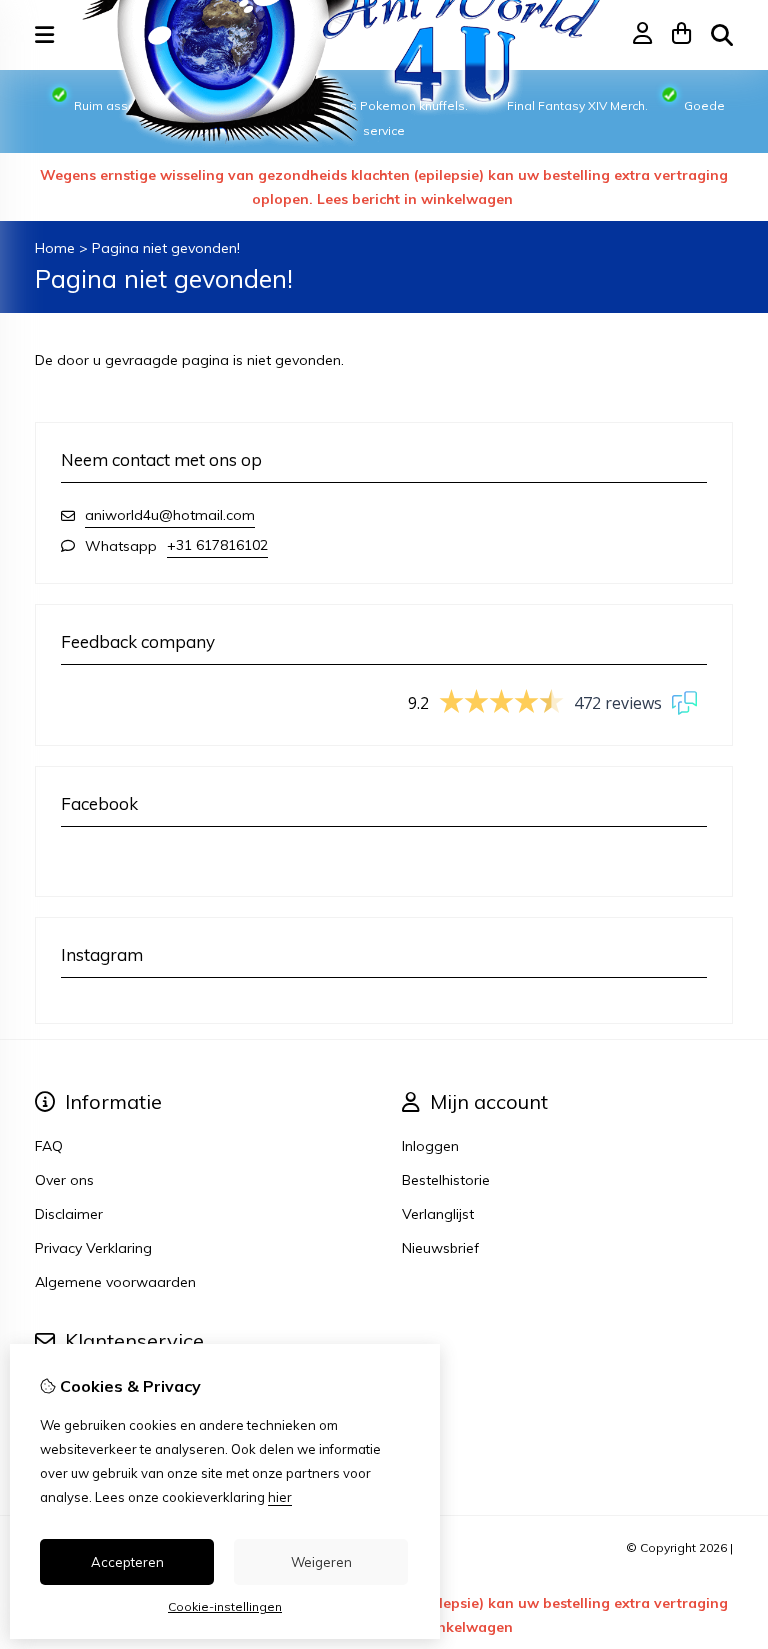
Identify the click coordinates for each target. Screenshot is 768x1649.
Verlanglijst (438, 1214)
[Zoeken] (722, 35)
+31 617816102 (217, 545)
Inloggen (430, 1146)
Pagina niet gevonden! (166, 248)
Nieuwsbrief (440, 1248)
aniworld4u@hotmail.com (170, 515)
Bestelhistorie (446, 1180)
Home (55, 248)
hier (280, 1497)
